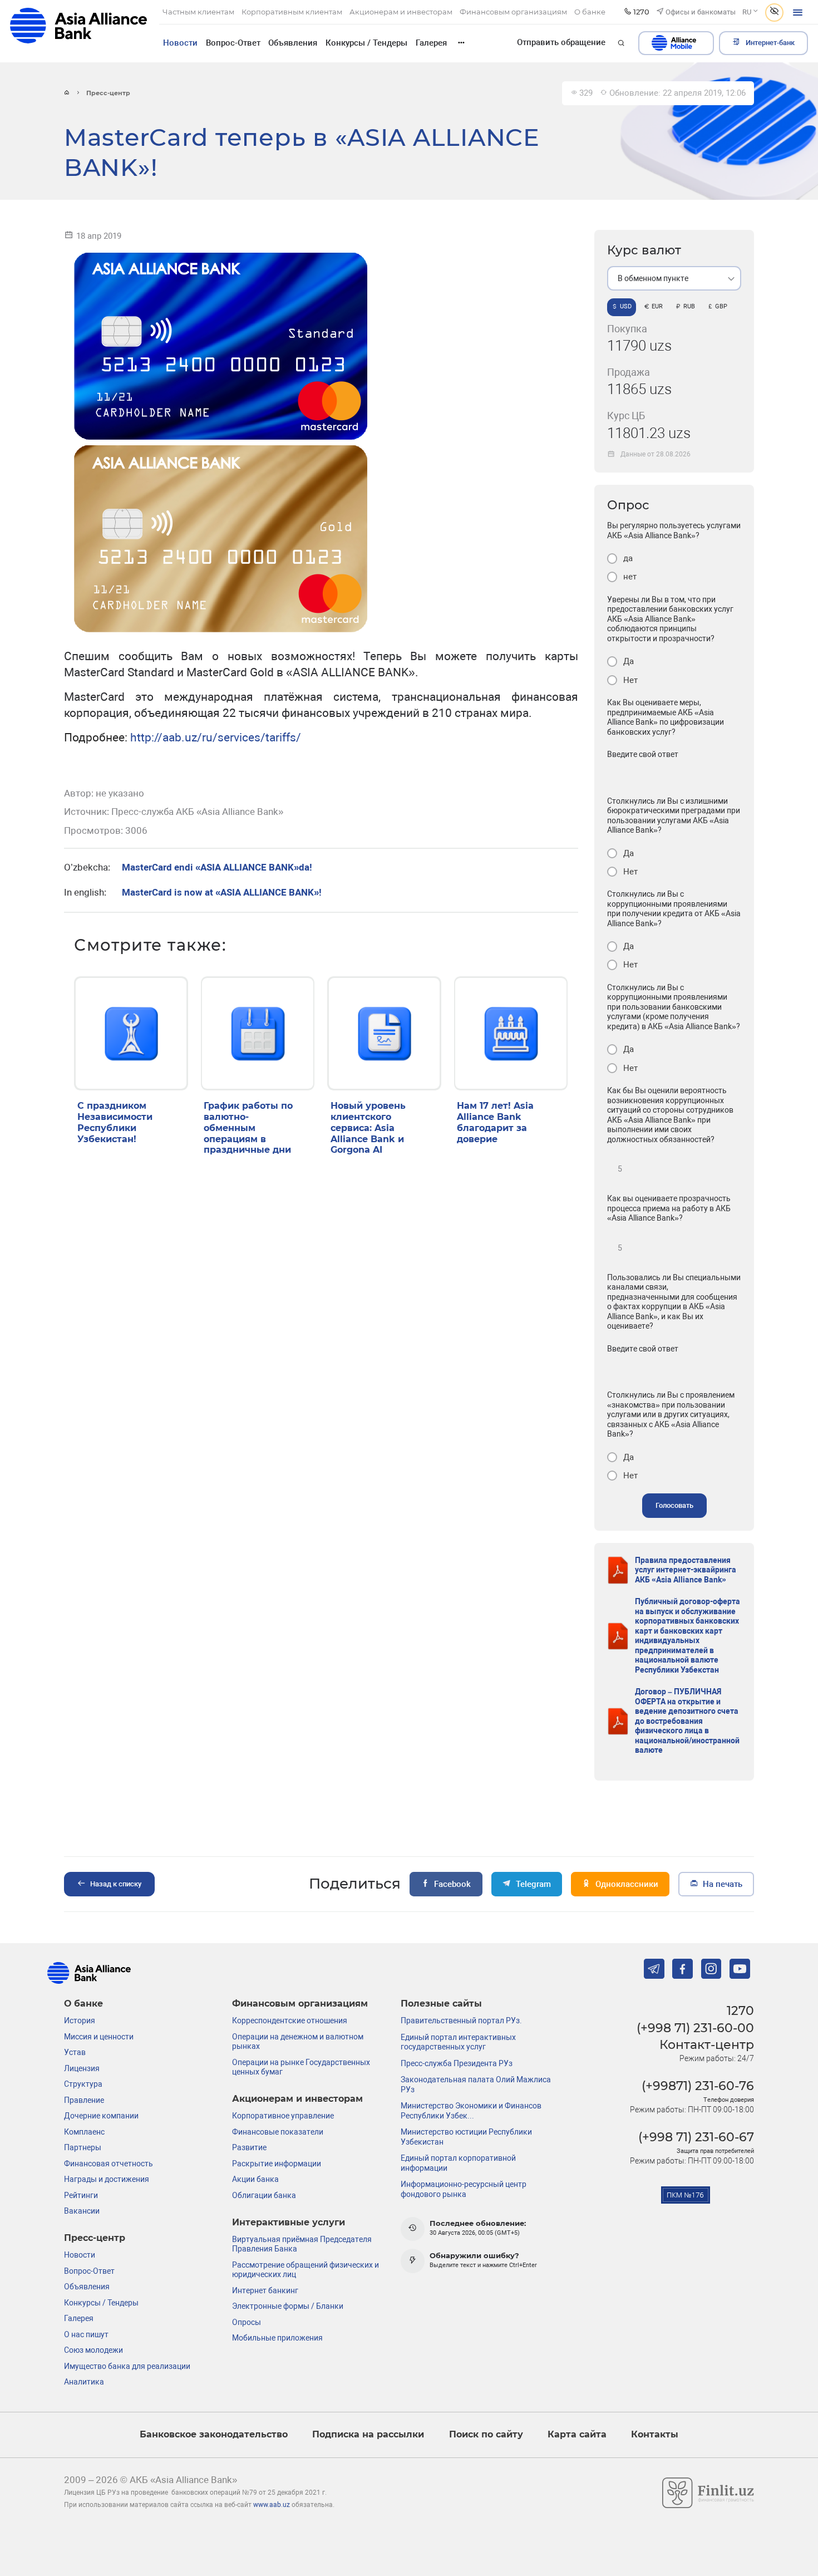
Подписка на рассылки (368, 2434)
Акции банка (255, 2179)
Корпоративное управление (283, 2116)
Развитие (249, 2147)
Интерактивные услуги (289, 2222)
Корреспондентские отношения (290, 2021)
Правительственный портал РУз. (461, 2021)
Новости (180, 43)
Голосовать (674, 1505)
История (80, 2021)
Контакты (655, 2434)
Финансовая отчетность (109, 2164)
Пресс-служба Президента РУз (457, 2063)
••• (461, 43)
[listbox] (674, 278)
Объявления (293, 43)
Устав (75, 2052)
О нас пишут (86, 2334)
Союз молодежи (93, 2350)
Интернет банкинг (265, 2290)
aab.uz (78, 31)
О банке (83, 2004)
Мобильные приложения (277, 2338)
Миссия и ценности (99, 2037)
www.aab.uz (272, 2505)
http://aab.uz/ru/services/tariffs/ (183, 737)
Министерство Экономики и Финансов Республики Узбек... (471, 2111)
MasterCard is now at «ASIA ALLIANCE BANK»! (222, 893)
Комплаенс (84, 2132)
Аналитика (84, 2382)
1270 (740, 2010)
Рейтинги (81, 2195)
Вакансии (82, 2211)
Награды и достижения (107, 2179)
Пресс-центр (95, 2238)
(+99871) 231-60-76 (698, 2086)
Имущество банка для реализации (127, 2366)
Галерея (431, 43)
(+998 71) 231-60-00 (695, 2028)
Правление (84, 2100)
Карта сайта (577, 2434)
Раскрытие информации (277, 2164)
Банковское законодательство (214, 2434)
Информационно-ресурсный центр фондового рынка (464, 2189)
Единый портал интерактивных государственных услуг (458, 2042)
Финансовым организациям (300, 2004)
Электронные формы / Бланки (288, 2306)
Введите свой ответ (643, 754)
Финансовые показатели (278, 2132)
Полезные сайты (441, 2004)
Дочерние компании (101, 2116)
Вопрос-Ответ (233, 43)
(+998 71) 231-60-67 (696, 2137)
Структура (83, 2084)
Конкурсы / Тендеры (366, 43)
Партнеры (83, 2147)
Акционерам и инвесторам (297, 2099)
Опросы (247, 2322)
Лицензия (82, 2068)
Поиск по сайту (486, 2434)
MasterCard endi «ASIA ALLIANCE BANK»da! (217, 867)
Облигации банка (264, 2195)
